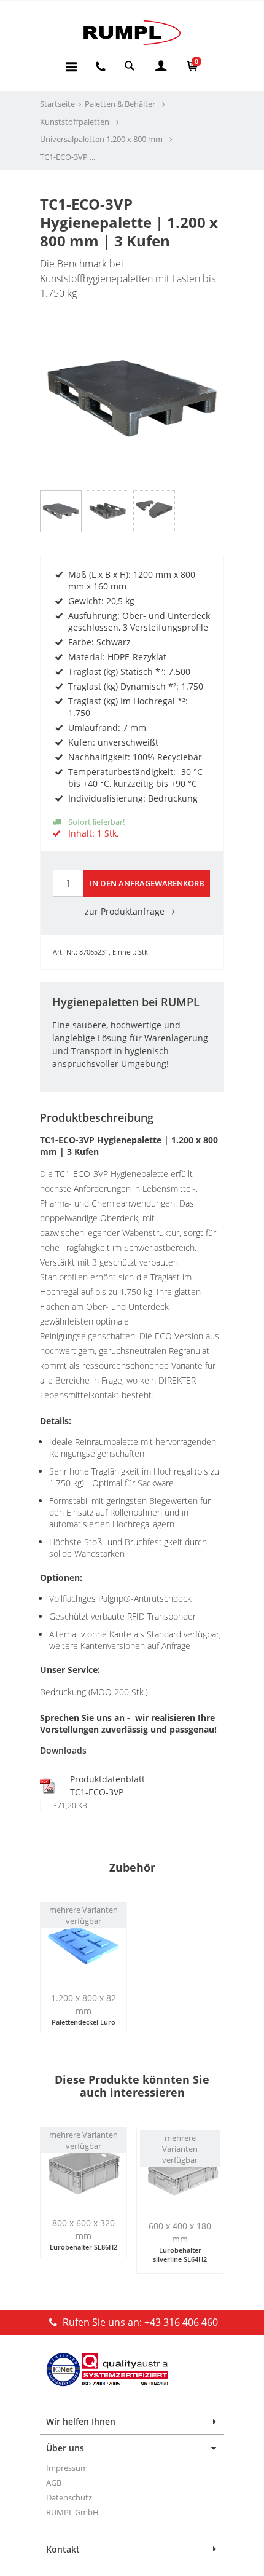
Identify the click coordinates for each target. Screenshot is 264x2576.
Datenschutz (69, 2497)
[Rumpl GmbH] (132, 32)
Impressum (67, 2468)
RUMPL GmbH (72, 2512)
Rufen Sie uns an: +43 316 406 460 (139, 2322)
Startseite (57, 104)
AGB (54, 2483)
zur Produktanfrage (126, 911)
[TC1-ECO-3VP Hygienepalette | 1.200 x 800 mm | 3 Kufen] (132, 363)
